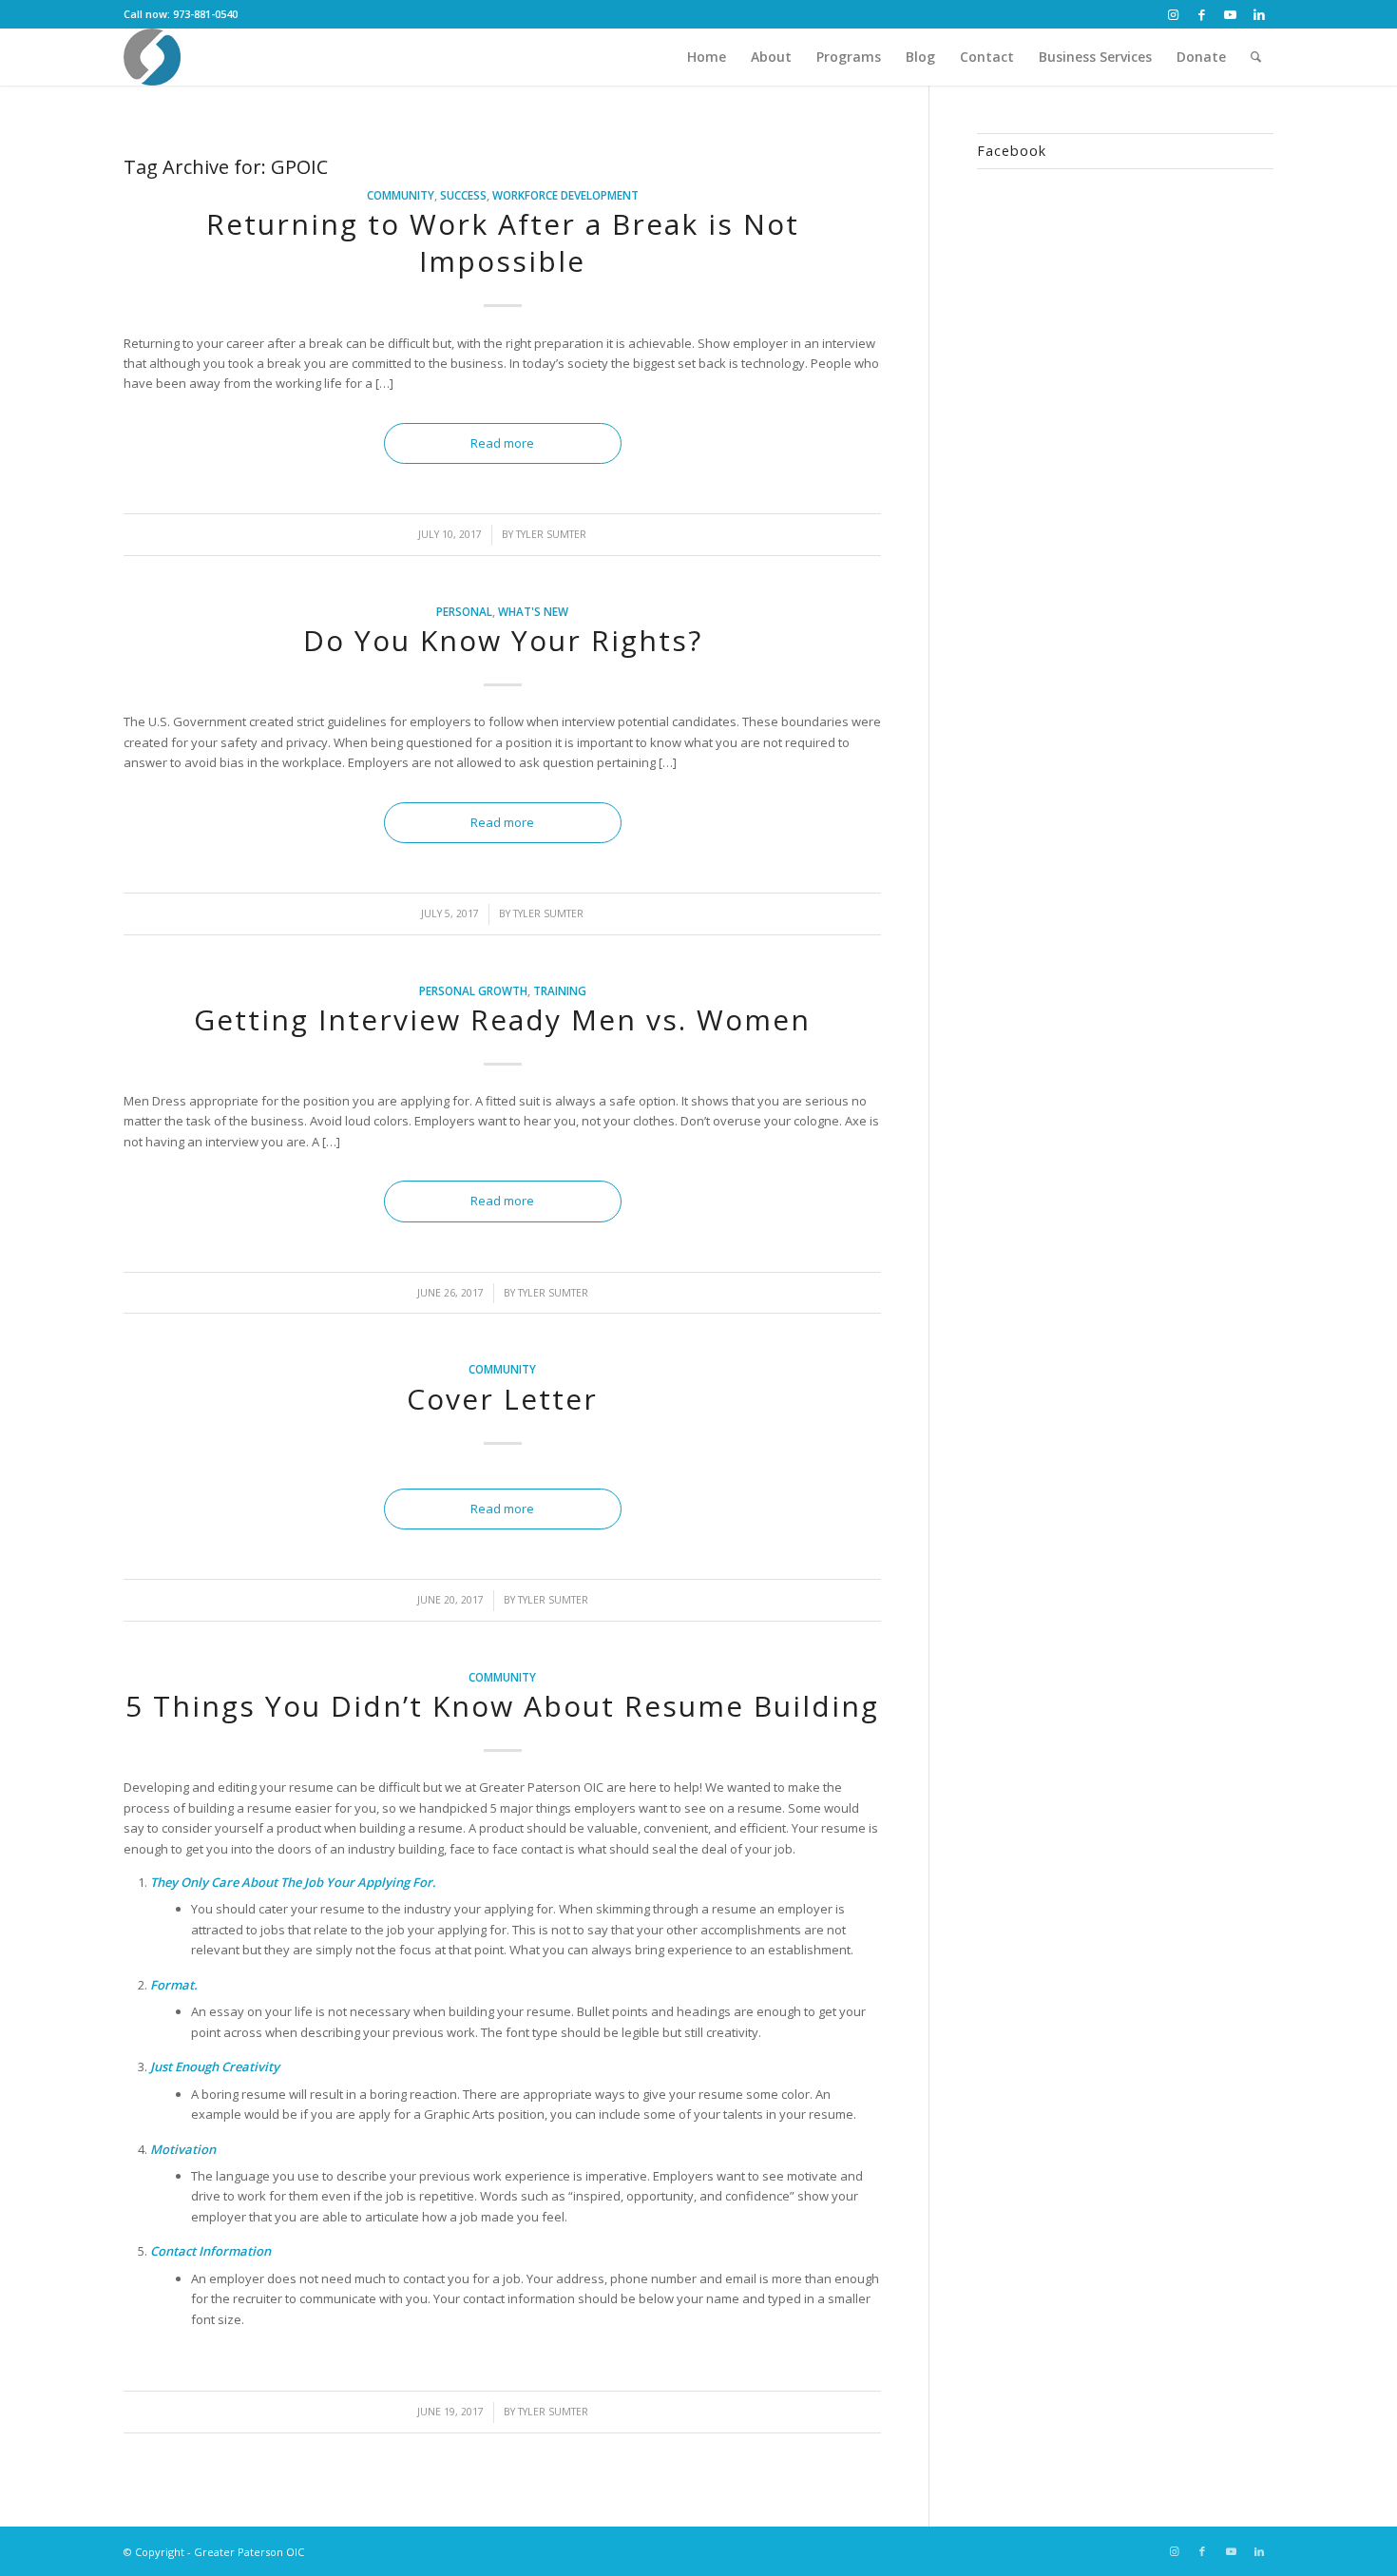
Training (560, 990)
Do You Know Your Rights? (503, 640)
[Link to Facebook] (1202, 14)
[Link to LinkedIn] (1259, 14)
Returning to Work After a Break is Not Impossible (503, 242)
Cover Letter (502, 1399)
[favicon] (152, 57)
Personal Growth (473, 990)
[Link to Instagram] (1173, 14)
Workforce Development (565, 195)
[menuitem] (707, 57)
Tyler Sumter (551, 534)
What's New (533, 611)
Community (401, 195)
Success (463, 195)
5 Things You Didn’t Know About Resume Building (502, 1706)
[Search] (1256, 57)
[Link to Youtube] (1230, 14)
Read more (502, 443)
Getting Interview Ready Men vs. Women (502, 1019)
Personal (464, 611)
